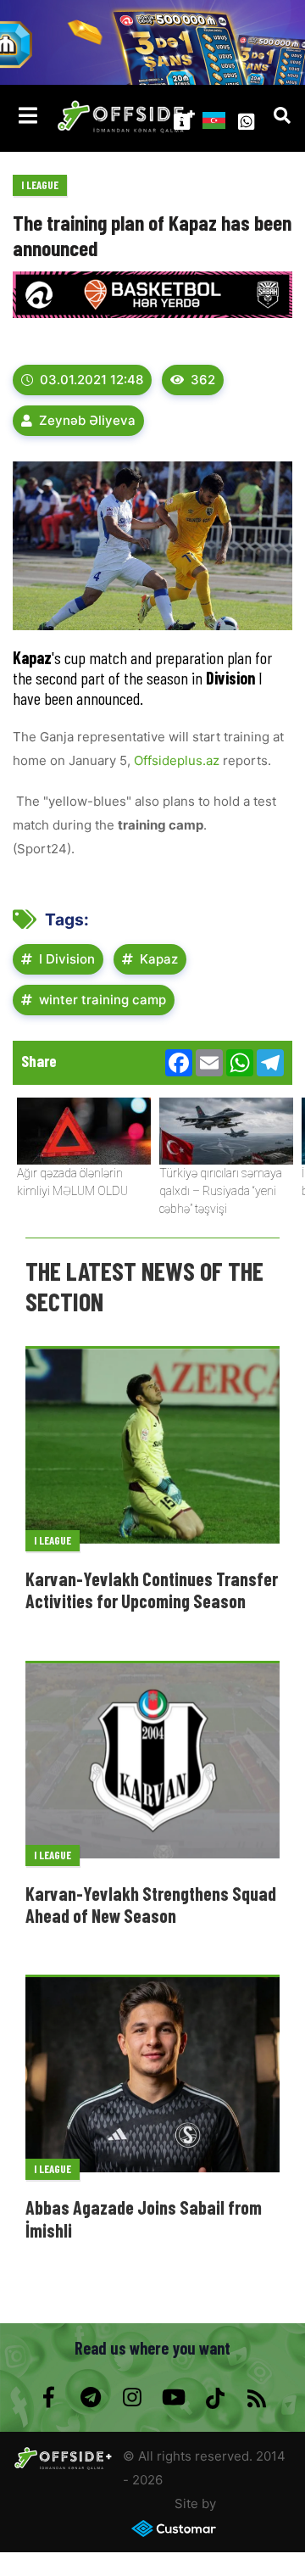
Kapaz (159, 959)
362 (203, 380)
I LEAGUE (40, 185)
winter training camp (103, 1000)
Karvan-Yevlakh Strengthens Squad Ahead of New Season (151, 1904)
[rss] (256, 2398)
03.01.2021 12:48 (91, 380)
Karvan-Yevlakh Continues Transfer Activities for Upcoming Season (152, 1590)
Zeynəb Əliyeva (87, 420)
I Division (67, 959)
